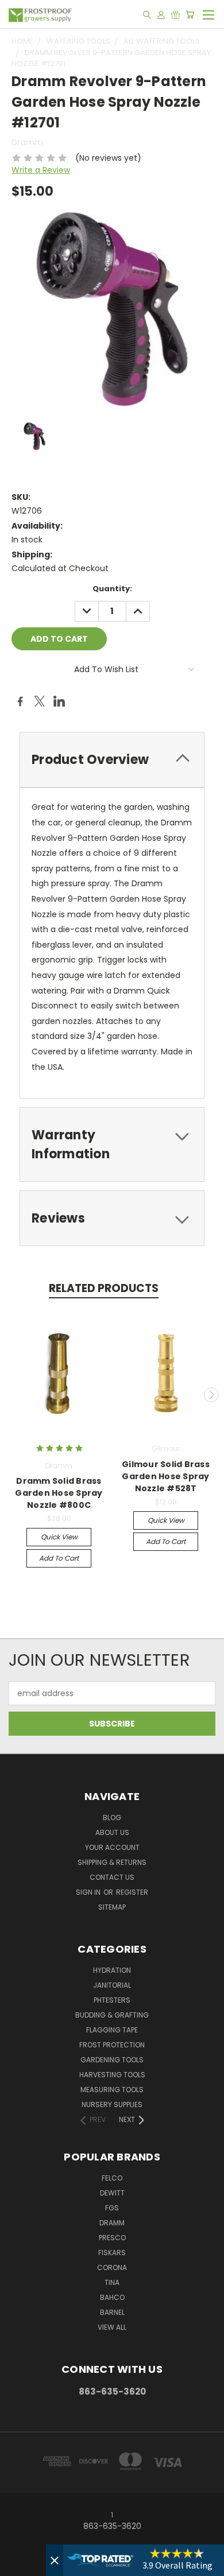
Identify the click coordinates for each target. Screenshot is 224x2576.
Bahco (112, 2297)
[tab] (112, 760)
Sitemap (112, 1907)
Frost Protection (112, 2045)
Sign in (89, 1892)
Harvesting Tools (112, 2075)
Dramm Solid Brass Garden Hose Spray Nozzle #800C (59, 1493)
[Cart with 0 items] (190, 14)
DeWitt (112, 2193)
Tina (112, 2282)
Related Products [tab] (104, 1288)
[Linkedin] (59, 701)
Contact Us (112, 1877)
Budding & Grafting (112, 2015)
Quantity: (112, 589)
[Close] (55, 2560)
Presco (112, 2238)
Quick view (59, 1537)
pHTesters (112, 2000)
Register (132, 1892)
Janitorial (112, 1985)
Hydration (112, 1970)
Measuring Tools (112, 2090)
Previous (13, 1395)
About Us (112, 1832)
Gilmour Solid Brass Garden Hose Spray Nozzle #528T (166, 1476)
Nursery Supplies (112, 2104)
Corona (112, 2267)
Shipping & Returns (112, 1862)
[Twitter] (40, 701)
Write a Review (41, 170)
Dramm (112, 2223)
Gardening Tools (112, 2060)
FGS (112, 2208)
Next (211, 1395)
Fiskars (112, 2253)
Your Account (112, 1847)
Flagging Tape (112, 2030)
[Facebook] (20, 701)
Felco (112, 2178)
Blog (112, 1817)
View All (112, 2327)
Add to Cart (59, 1558)
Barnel (112, 2312)
